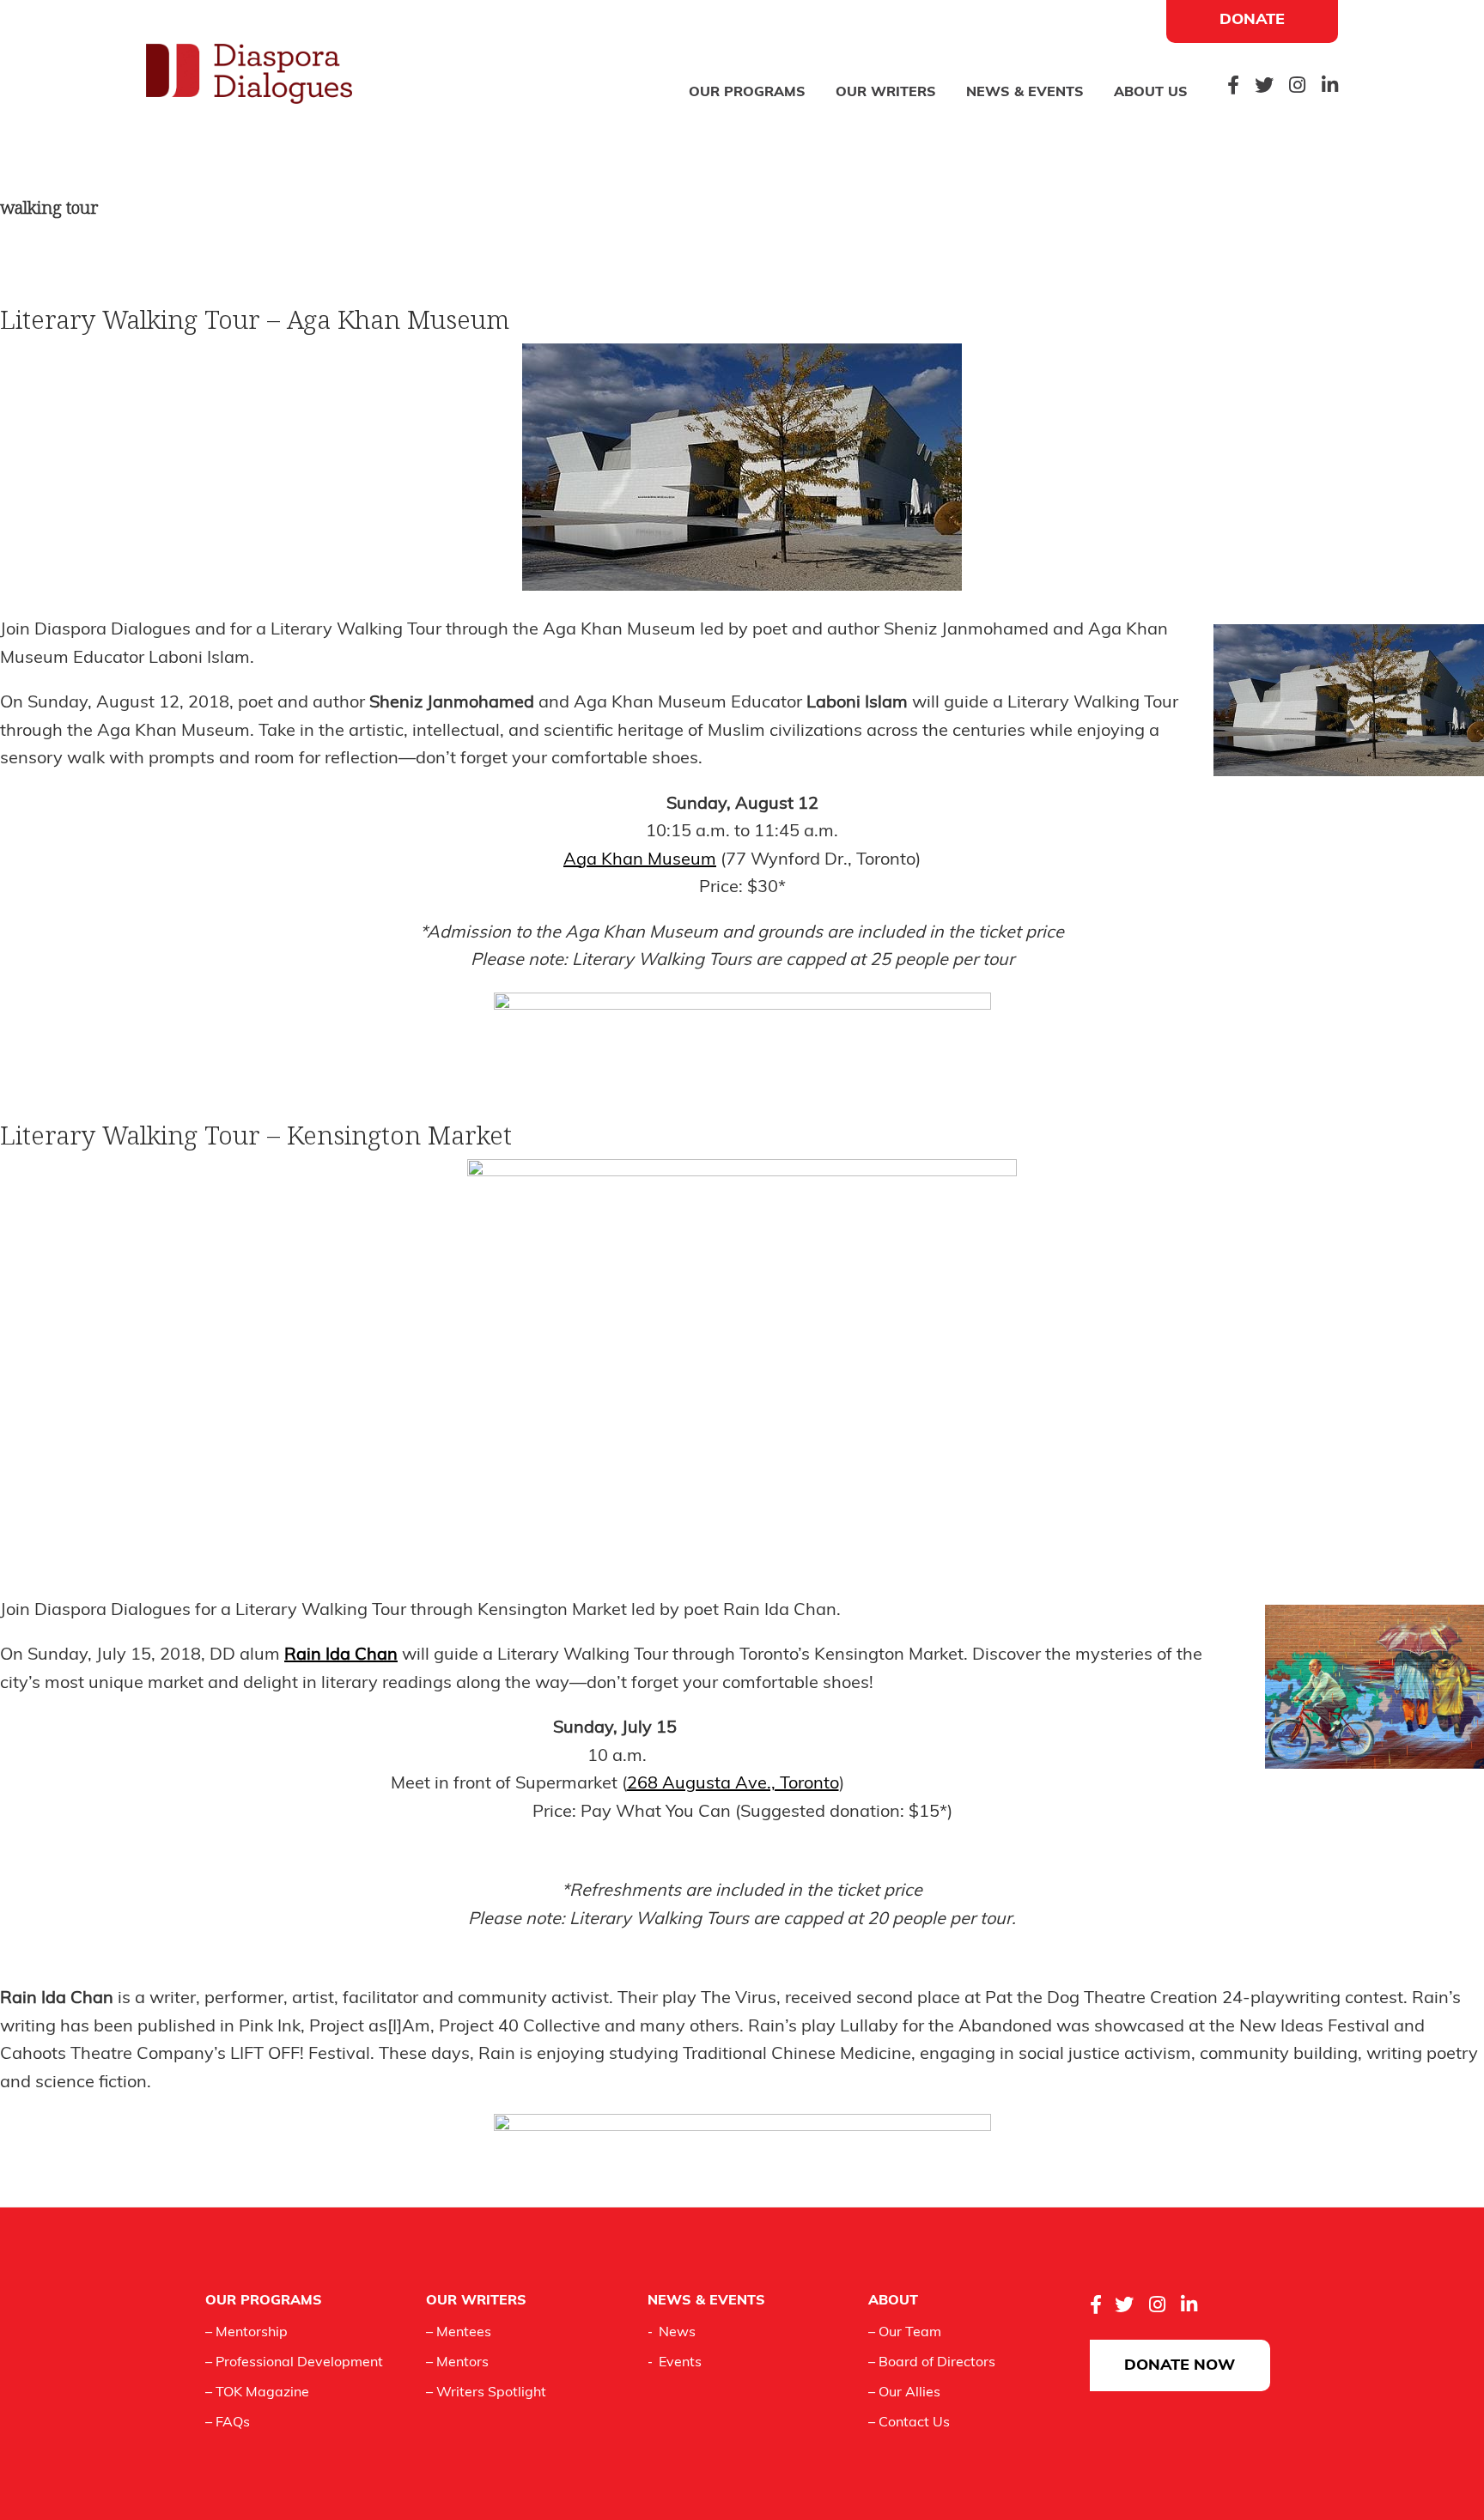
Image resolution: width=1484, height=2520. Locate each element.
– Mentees (459, 2333)
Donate (1252, 21)
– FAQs (228, 2423)
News (677, 2333)
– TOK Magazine (257, 2393)
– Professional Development (294, 2363)
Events (680, 2363)
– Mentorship (246, 2333)
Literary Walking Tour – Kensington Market (256, 1135)
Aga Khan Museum (640, 860)
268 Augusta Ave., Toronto (733, 1784)
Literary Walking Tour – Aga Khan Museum (255, 319)
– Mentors (457, 2363)
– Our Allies (904, 2393)
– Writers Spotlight (486, 2393)
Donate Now (1180, 2366)
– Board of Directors (932, 2363)
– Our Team (905, 2333)
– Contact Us (909, 2423)
